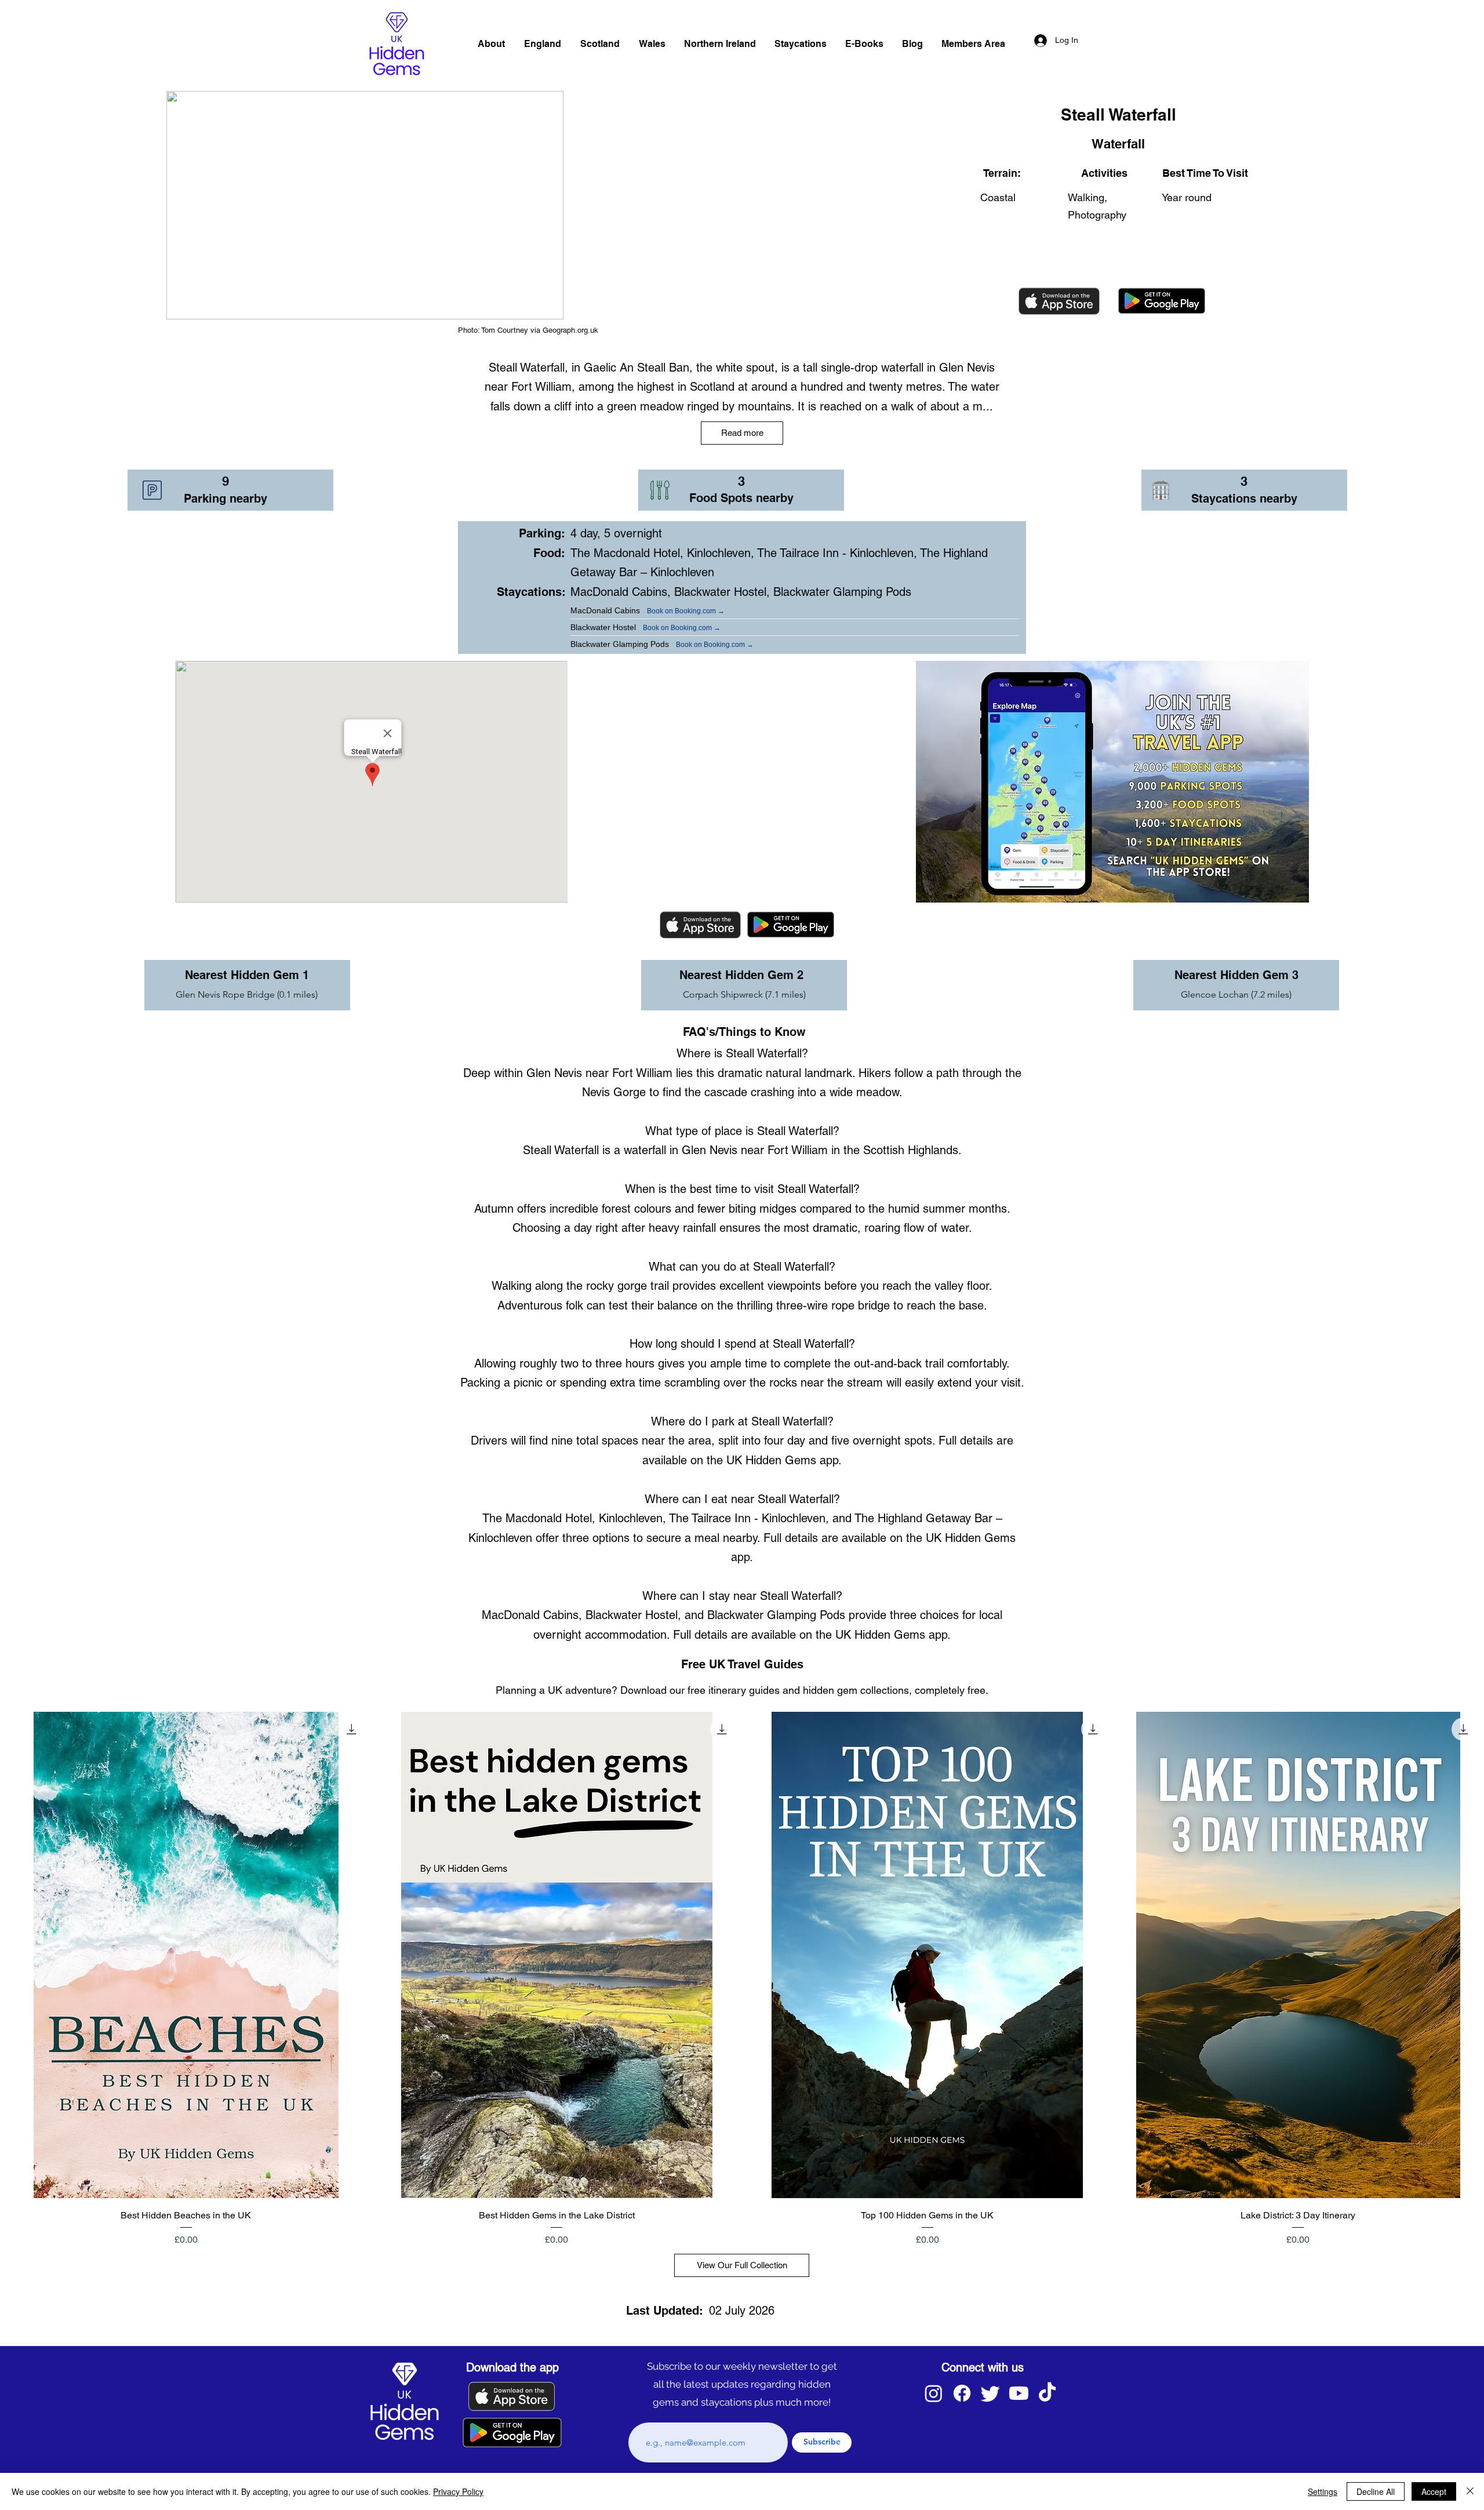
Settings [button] (1323, 2491)
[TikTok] (1047, 2393)
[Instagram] (934, 2393)
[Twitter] (990, 2393)
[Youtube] (1019, 2393)
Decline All (1376, 2491)
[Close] (1470, 2491)
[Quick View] (186, 1955)
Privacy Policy (458, 2491)
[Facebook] (962, 2393)
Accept (1434, 2491)
